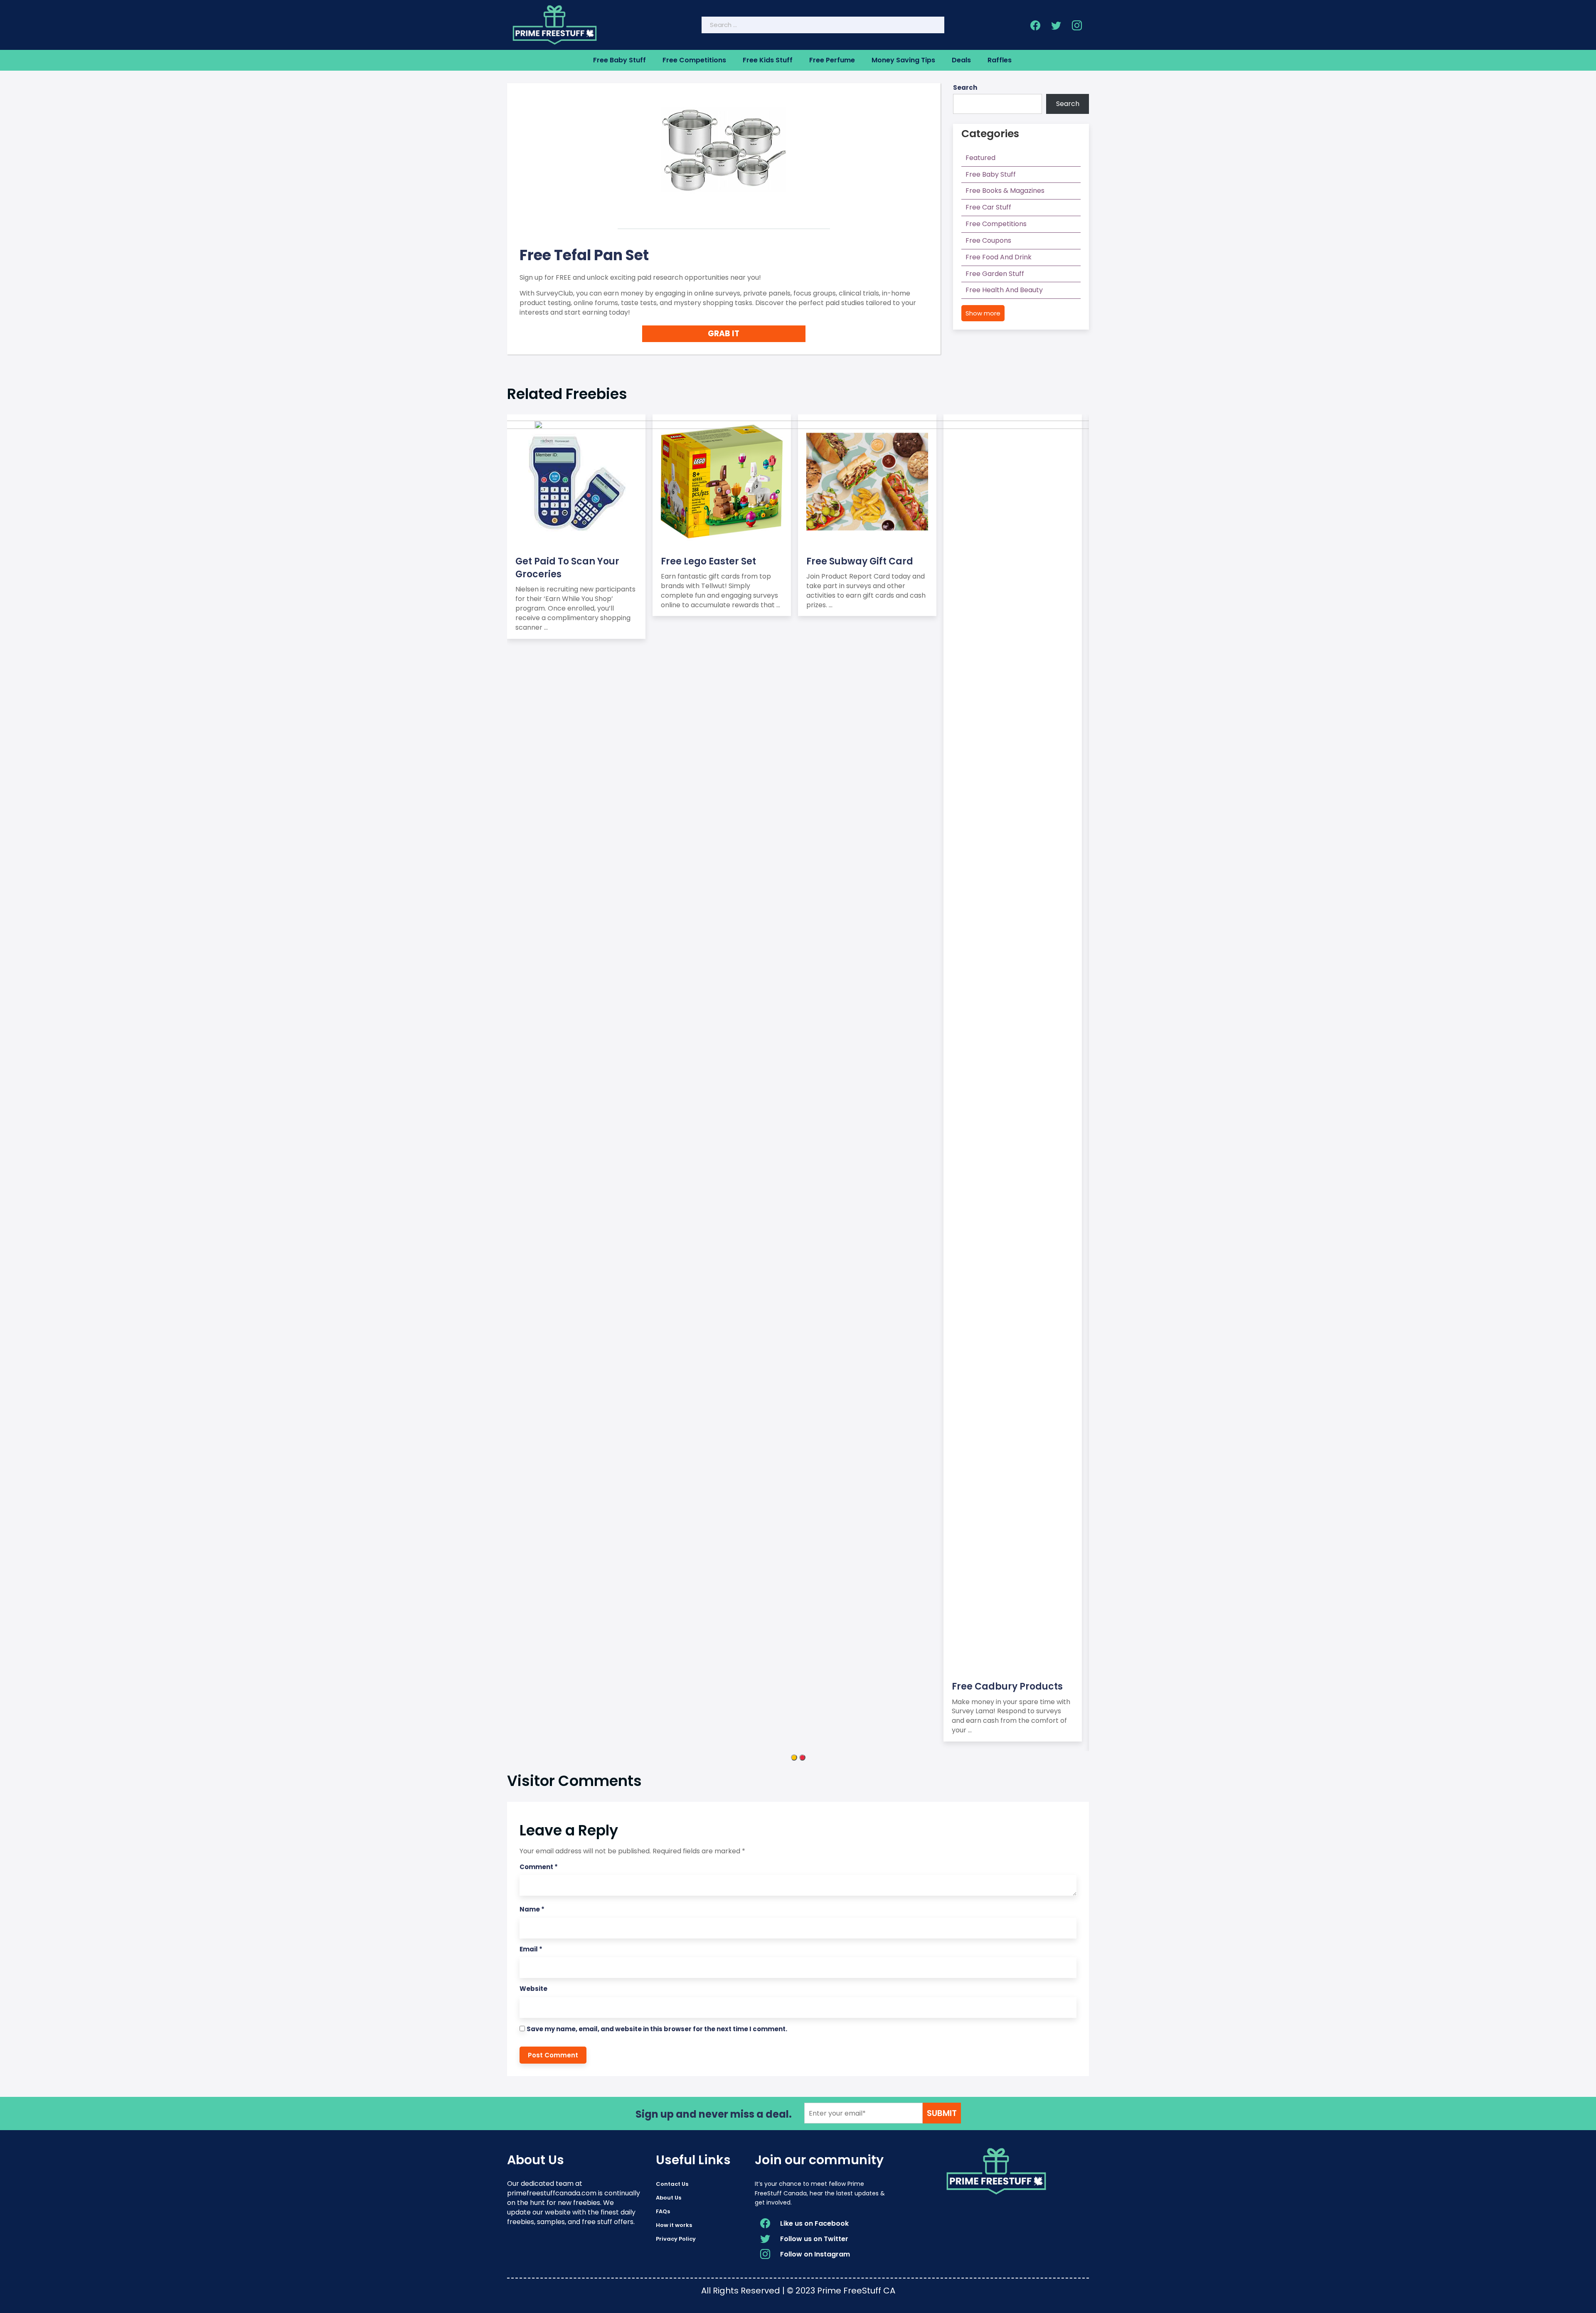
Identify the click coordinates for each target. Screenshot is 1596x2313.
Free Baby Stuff (619, 60)
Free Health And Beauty (1004, 290)
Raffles (1000, 60)
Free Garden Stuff (995, 274)
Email (531, 1949)
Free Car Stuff (988, 207)
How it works (674, 2225)
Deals (961, 60)
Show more (983, 313)
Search (965, 87)
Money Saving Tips (903, 60)
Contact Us (672, 2184)
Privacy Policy (676, 2239)
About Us (669, 2198)
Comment (539, 1867)
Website (533, 1989)
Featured (980, 158)
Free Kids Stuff (768, 60)
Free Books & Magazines (1005, 191)
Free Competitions (694, 60)
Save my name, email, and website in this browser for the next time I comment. (657, 2029)
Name (532, 1909)
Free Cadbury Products (1007, 1686)
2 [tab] (802, 1758)
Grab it (724, 334)
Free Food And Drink (999, 257)
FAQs (663, 2211)
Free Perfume (832, 60)
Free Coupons (988, 240)
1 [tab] (794, 1758)
